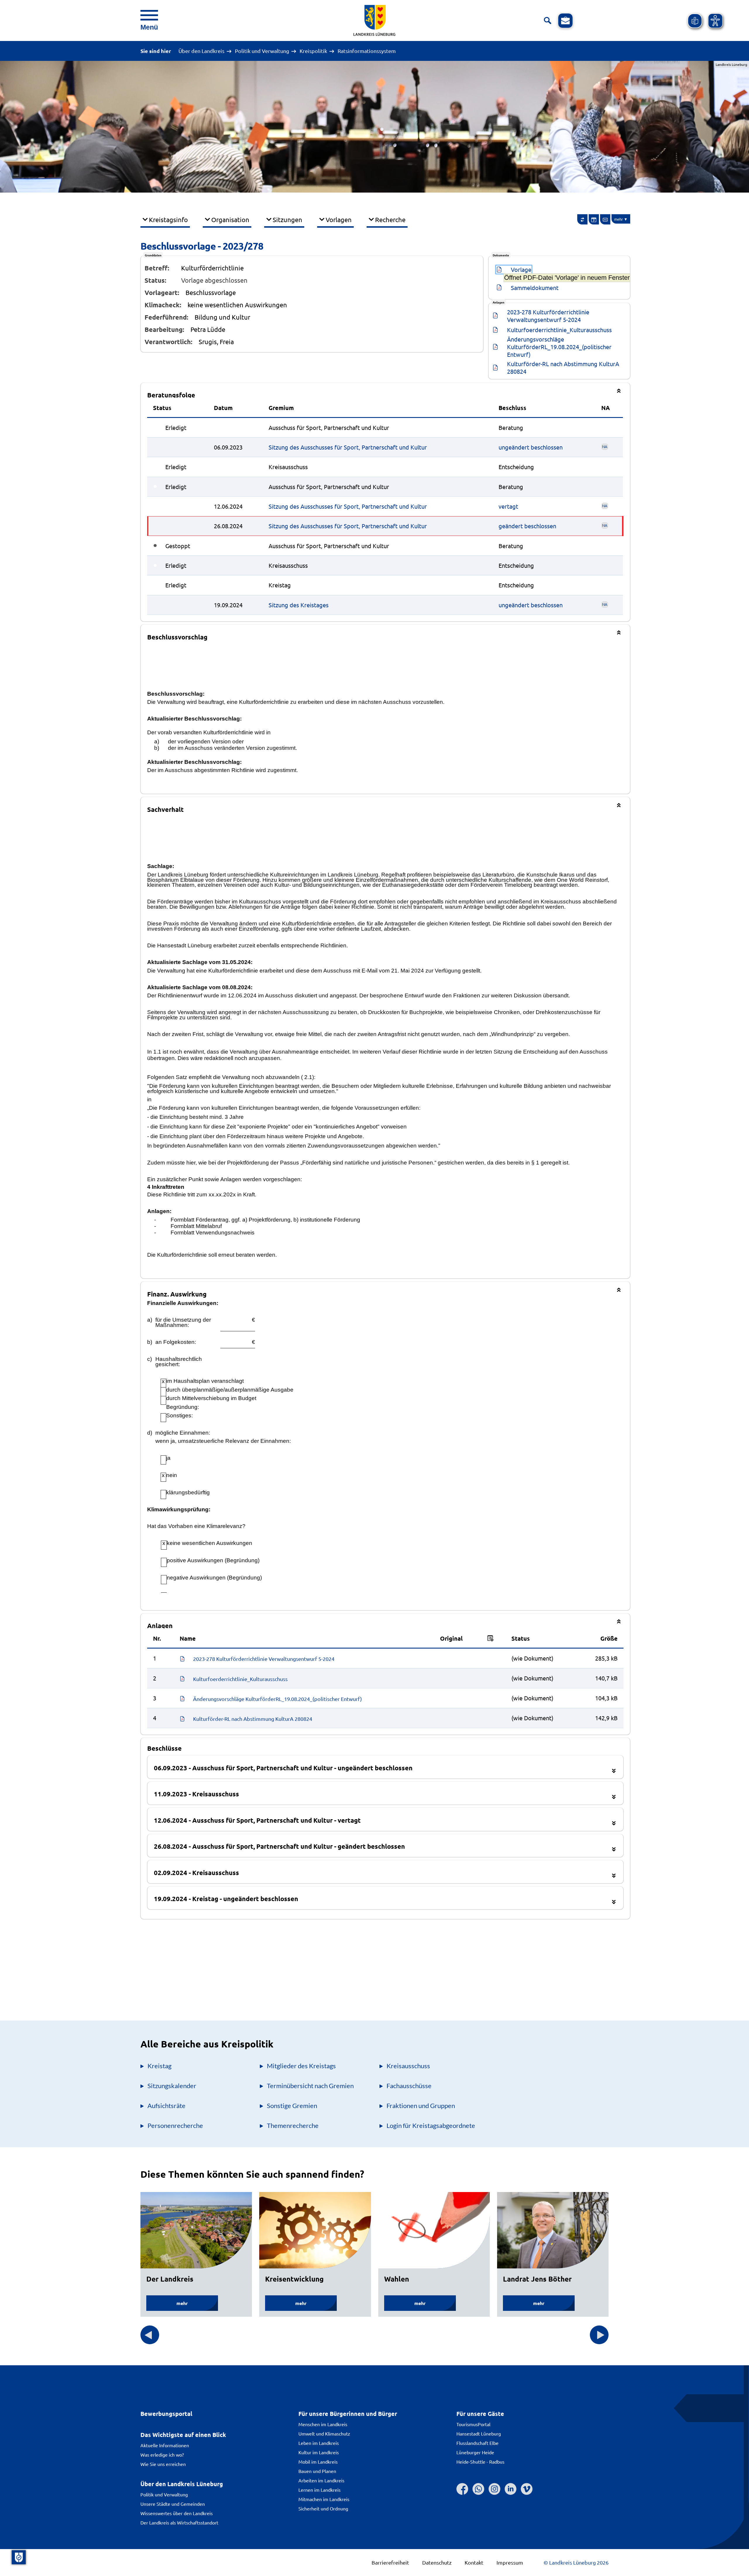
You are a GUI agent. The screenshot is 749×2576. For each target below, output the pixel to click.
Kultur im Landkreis (319, 2452)
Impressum (510, 2562)
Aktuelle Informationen (165, 2445)
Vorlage (521, 269)
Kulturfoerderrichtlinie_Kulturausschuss (559, 330)
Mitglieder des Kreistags (301, 2066)
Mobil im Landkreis (318, 2462)
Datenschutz (437, 2562)
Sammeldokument (535, 288)
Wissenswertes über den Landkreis (177, 2513)
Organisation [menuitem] (230, 219)
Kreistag (159, 2066)
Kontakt (474, 2562)
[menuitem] (583, 219)
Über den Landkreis (201, 51)
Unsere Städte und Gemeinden (173, 2504)
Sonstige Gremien (292, 2106)
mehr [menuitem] (619, 219)
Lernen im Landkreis (319, 2490)
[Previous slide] (150, 2335)
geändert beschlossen (527, 526)
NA (605, 446)
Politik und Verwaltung (262, 51)
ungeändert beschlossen (531, 447)
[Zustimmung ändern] (19, 2557)
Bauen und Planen (317, 2471)
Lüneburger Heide (475, 2452)
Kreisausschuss (408, 2066)
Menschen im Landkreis (323, 2424)
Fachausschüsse (409, 2086)
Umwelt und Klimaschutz (324, 2433)
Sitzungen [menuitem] (287, 219)
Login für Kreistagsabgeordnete (431, 2125)
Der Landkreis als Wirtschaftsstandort (179, 2522)
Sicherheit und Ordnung (323, 2508)
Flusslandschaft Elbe (477, 2443)
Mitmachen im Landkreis (324, 2499)
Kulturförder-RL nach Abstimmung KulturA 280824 (564, 367)
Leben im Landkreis (319, 2443)
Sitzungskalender (172, 2086)
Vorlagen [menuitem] (339, 219)
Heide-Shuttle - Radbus (480, 2462)
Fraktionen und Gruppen (421, 2106)
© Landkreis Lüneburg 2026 (576, 2562)
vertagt (508, 506)
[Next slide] (599, 2335)
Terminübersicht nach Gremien (310, 2086)
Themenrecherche (293, 2125)
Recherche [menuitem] (390, 219)
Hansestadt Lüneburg (479, 2433)
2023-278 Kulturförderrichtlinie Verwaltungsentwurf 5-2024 (549, 316)
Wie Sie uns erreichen (163, 2464)
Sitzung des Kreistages (299, 605)
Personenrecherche (175, 2125)
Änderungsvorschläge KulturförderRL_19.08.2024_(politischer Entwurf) (560, 347)
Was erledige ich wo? (162, 2455)
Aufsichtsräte (166, 2106)
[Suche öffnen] (548, 21)
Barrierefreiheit (390, 2562)
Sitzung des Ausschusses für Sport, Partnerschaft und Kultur (348, 447)
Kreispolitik (313, 51)
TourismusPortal (473, 2424)
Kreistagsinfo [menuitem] (168, 219)
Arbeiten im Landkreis (321, 2480)
